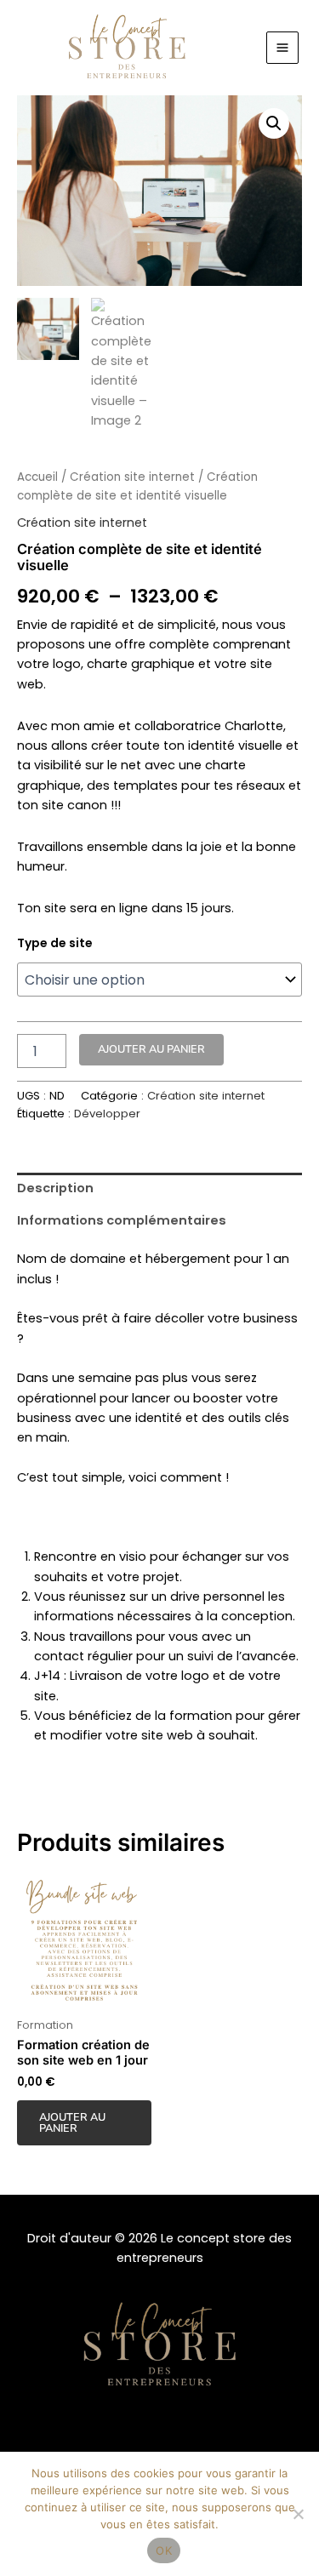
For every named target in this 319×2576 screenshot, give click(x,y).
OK (164, 2550)
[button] (274, 123)
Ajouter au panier (151, 1049)
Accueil (37, 477)
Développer (107, 1114)
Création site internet (132, 477)
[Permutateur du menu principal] (282, 48)
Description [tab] (55, 1188)
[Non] (298, 2514)
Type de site (55, 943)
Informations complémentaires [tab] (122, 1220)
